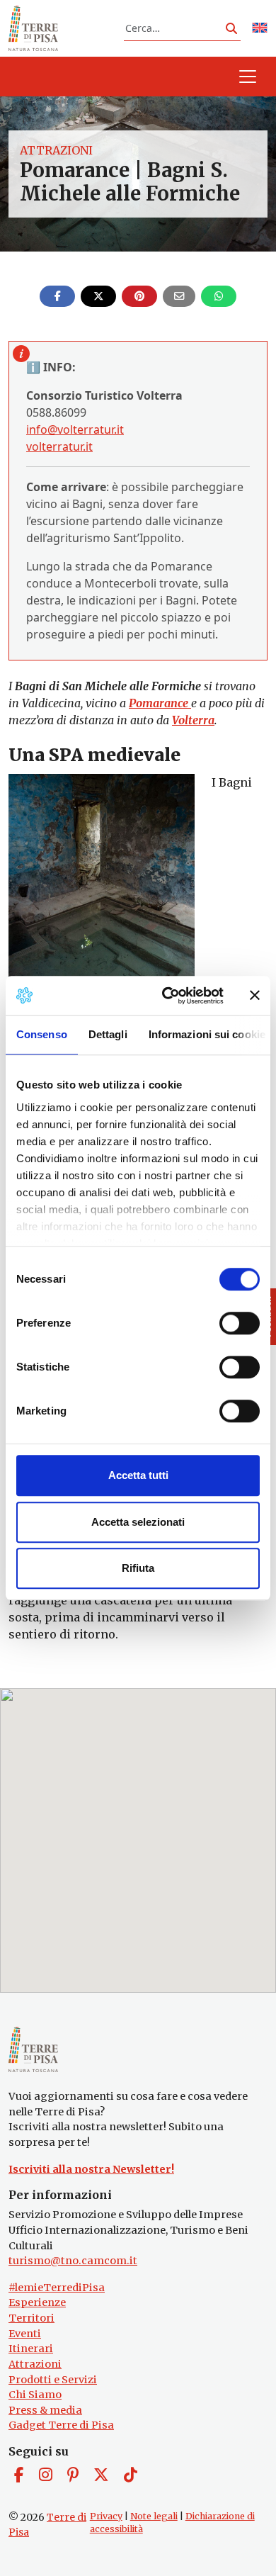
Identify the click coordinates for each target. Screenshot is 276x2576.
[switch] (240, 1323)
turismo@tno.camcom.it (73, 2261)
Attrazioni (56, 150)
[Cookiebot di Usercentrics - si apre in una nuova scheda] (167, 996)
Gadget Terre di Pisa (61, 2425)
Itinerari (31, 2349)
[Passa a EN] (260, 29)
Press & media (45, 2410)
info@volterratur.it (75, 429)
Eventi (25, 2334)
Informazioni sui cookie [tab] (207, 1034)
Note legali (154, 2516)
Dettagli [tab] (108, 1034)
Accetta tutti (138, 1475)
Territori (31, 2318)
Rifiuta (138, 1568)
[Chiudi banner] (255, 996)
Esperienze (37, 2302)
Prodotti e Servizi (53, 2380)
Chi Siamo (35, 2395)
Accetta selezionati (138, 1522)
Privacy (106, 2516)
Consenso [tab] (42, 1034)
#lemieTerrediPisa (57, 2288)
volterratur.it (59, 446)
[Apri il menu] (248, 77)
